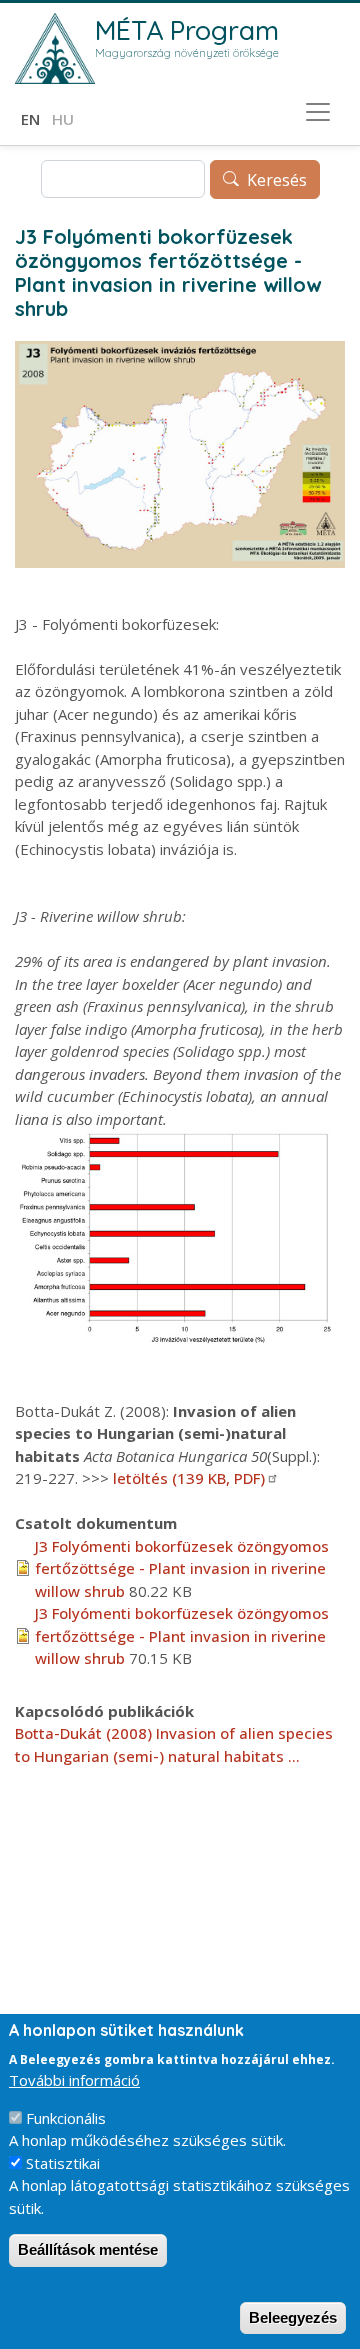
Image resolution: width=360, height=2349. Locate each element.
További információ (74, 2080)
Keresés (277, 180)
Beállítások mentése (88, 2249)
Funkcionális (66, 2118)
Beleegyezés (293, 2317)
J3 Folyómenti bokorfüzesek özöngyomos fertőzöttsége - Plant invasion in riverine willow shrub (182, 1568)
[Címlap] (55, 48)
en (30, 119)
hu (63, 119)
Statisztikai (63, 2163)
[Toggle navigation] (318, 112)
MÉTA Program (187, 30)
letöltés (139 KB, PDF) (189, 1478)
